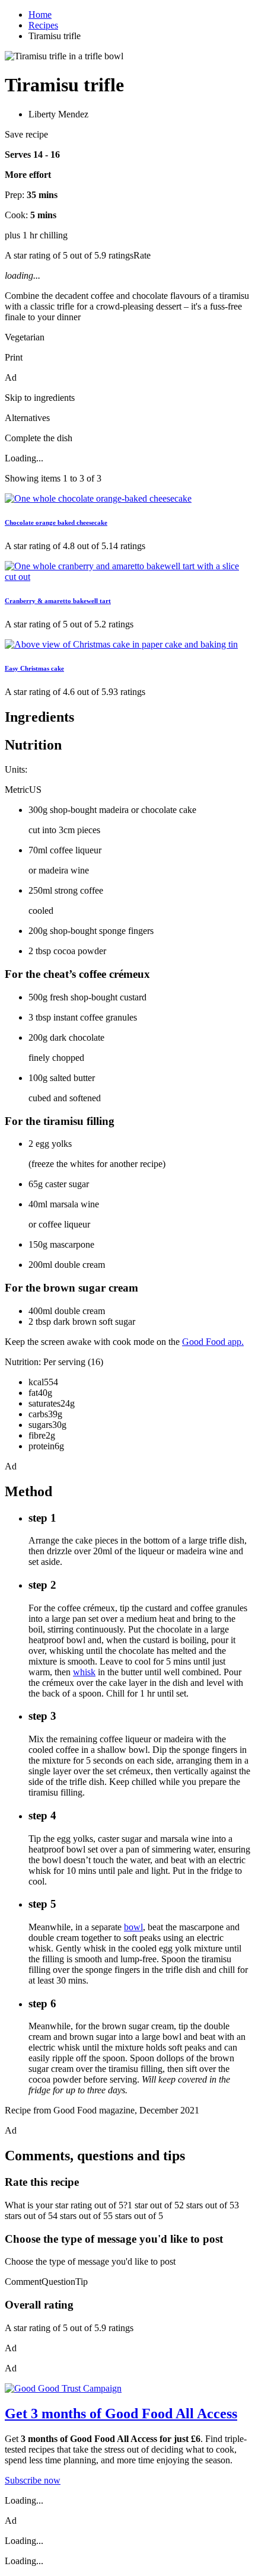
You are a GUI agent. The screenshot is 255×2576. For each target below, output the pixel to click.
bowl (133, 1927)
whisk (84, 1672)
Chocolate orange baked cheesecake (56, 522)
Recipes (43, 25)
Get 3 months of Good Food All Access (121, 2414)
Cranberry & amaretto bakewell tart (58, 601)
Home (40, 15)
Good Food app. (213, 1342)
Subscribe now (33, 2480)
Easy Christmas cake (34, 668)
